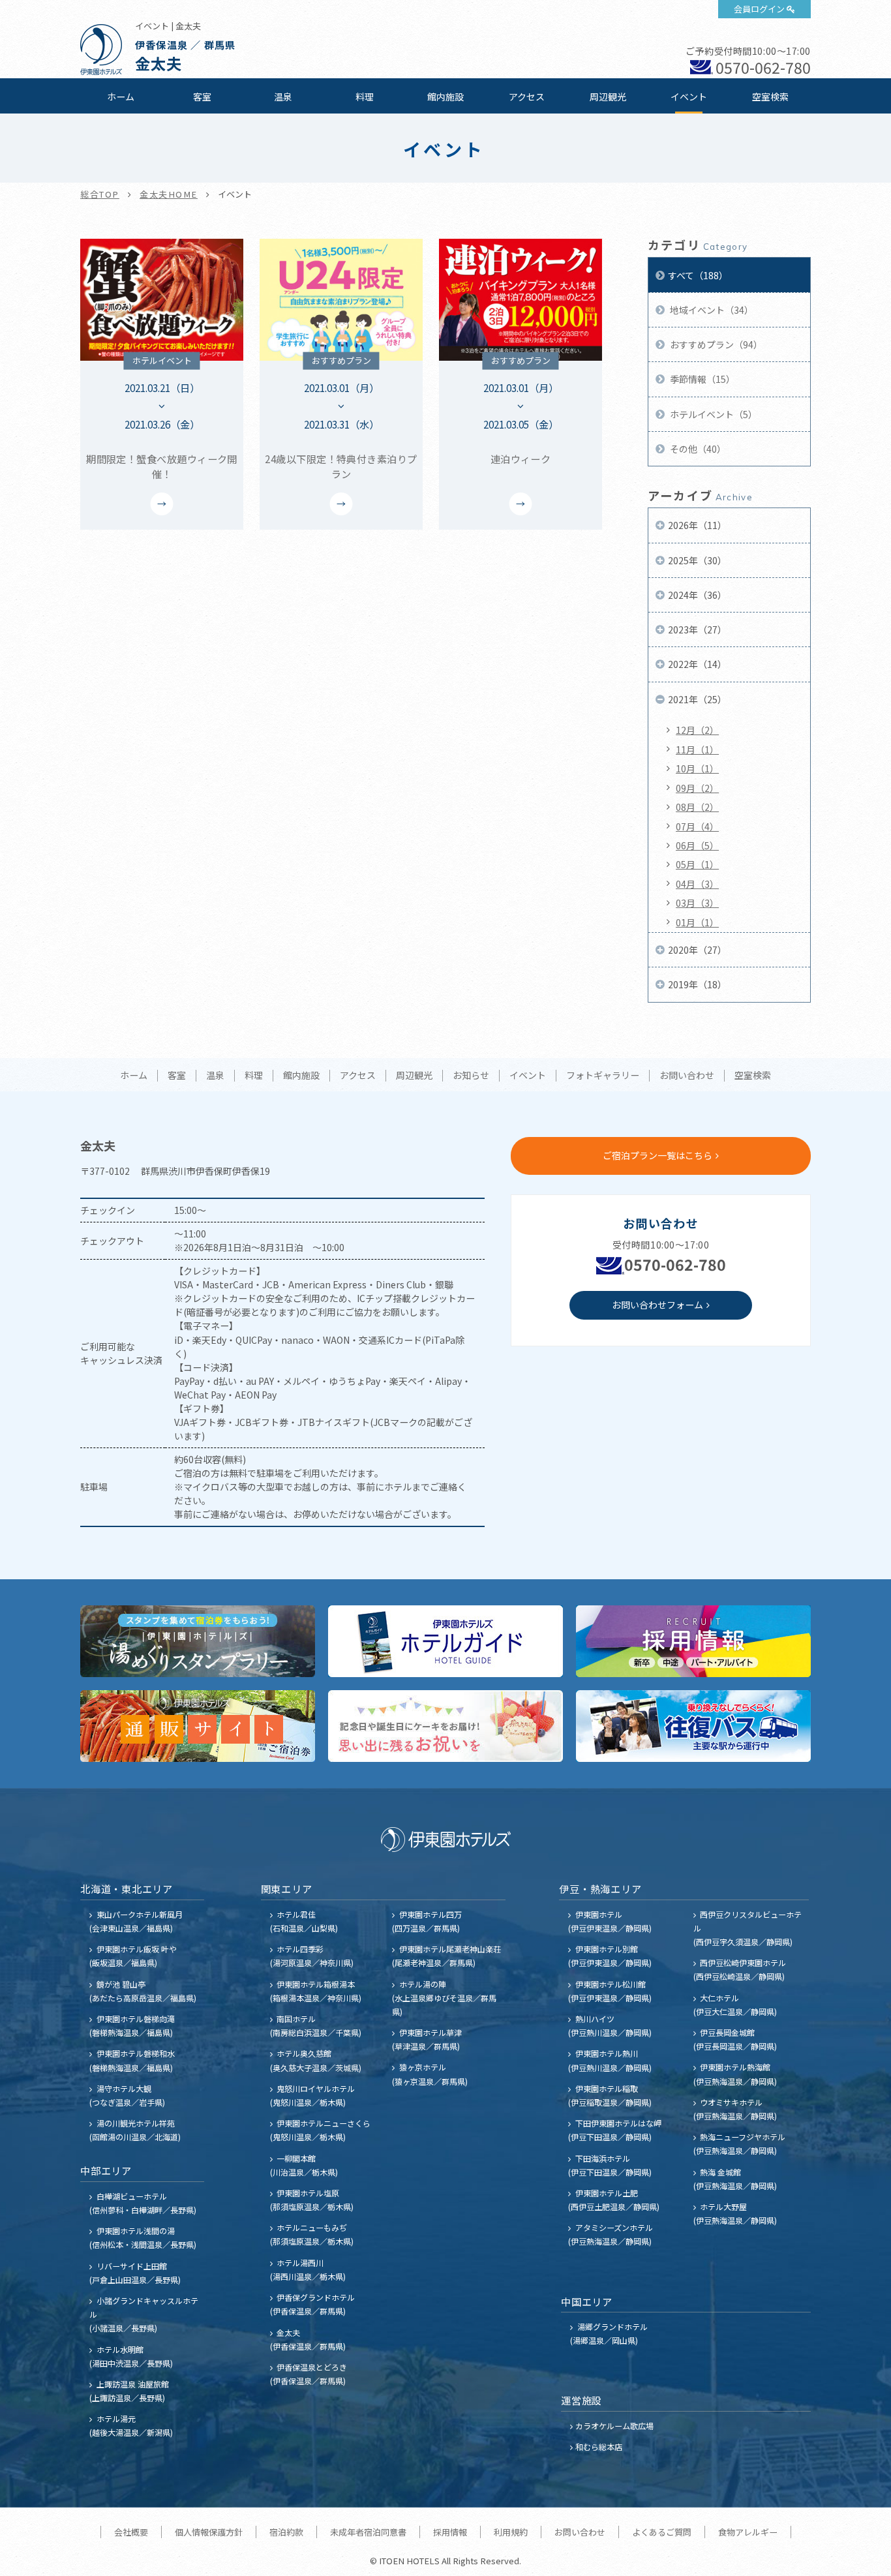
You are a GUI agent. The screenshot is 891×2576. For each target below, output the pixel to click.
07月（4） (697, 826)
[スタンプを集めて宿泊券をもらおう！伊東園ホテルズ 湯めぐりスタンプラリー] (198, 1641)
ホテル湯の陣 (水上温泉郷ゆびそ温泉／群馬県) (444, 1998)
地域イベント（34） (711, 310)
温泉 (283, 97)
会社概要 (131, 2532)
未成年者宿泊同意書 (368, 2532)
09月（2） (697, 788)
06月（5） (697, 845)
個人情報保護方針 (209, 2532)
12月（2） (697, 730)
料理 (365, 97)
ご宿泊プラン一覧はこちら (657, 1155)
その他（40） (697, 449)
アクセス (527, 97)
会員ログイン (759, 9)
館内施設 (445, 97)
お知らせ (471, 1076)
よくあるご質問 (662, 2532)
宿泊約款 (286, 2532)
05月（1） (697, 864)
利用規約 (511, 2532)
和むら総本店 (599, 2447)
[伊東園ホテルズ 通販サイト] (198, 1726)
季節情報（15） (702, 379)
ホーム (121, 97)
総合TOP (100, 194)
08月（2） (697, 807)
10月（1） (697, 768)
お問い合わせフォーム (657, 1305)
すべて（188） (698, 275)
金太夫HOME (169, 194)
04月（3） (697, 884)
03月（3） (697, 903)
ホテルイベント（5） (713, 414)
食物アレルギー (748, 2532)
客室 (202, 97)
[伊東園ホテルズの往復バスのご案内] (693, 1726)
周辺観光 (608, 97)
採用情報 (450, 2532)
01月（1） (697, 922)
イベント (689, 97)
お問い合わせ (687, 1076)
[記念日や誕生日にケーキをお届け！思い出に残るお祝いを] (445, 1726)
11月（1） (697, 750)
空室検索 (770, 97)
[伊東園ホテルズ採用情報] (693, 1641)
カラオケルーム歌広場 (614, 2426)
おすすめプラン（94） (715, 344)
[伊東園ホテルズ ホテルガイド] (445, 1641)
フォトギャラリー (603, 1076)
